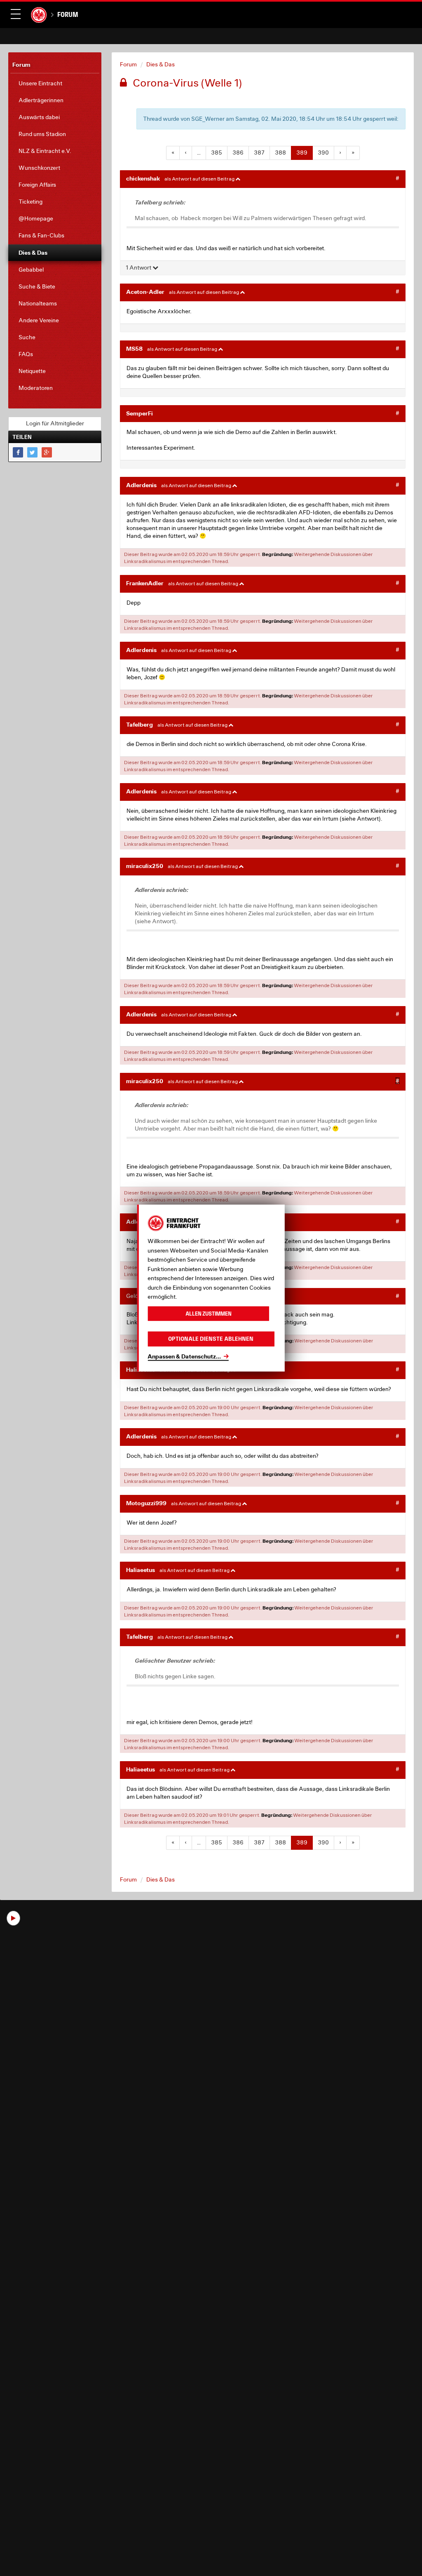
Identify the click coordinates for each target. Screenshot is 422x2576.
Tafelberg (139, 724)
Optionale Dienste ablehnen (211, 1339)
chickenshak (143, 178)
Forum (68, 14)
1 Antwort (139, 267)
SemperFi (139, 413)
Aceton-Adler (145, 292)
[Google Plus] (47, 452)
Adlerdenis (141, 485)
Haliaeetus (141, 1570)
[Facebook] (18, 452)
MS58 (134, 348)
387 (259, 152)
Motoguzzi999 (146, 1503)
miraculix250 (145, 866)
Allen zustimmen (209, 1313)
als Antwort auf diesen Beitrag (200, 179)
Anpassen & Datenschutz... (184, 1356)
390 (323, 152)
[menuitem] (55, 83)
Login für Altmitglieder (55, 423)
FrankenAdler (145, 583)
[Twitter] (32, 452)
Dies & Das (161, 64)
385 (217, 152)
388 (280, 152)
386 (238, 152)
